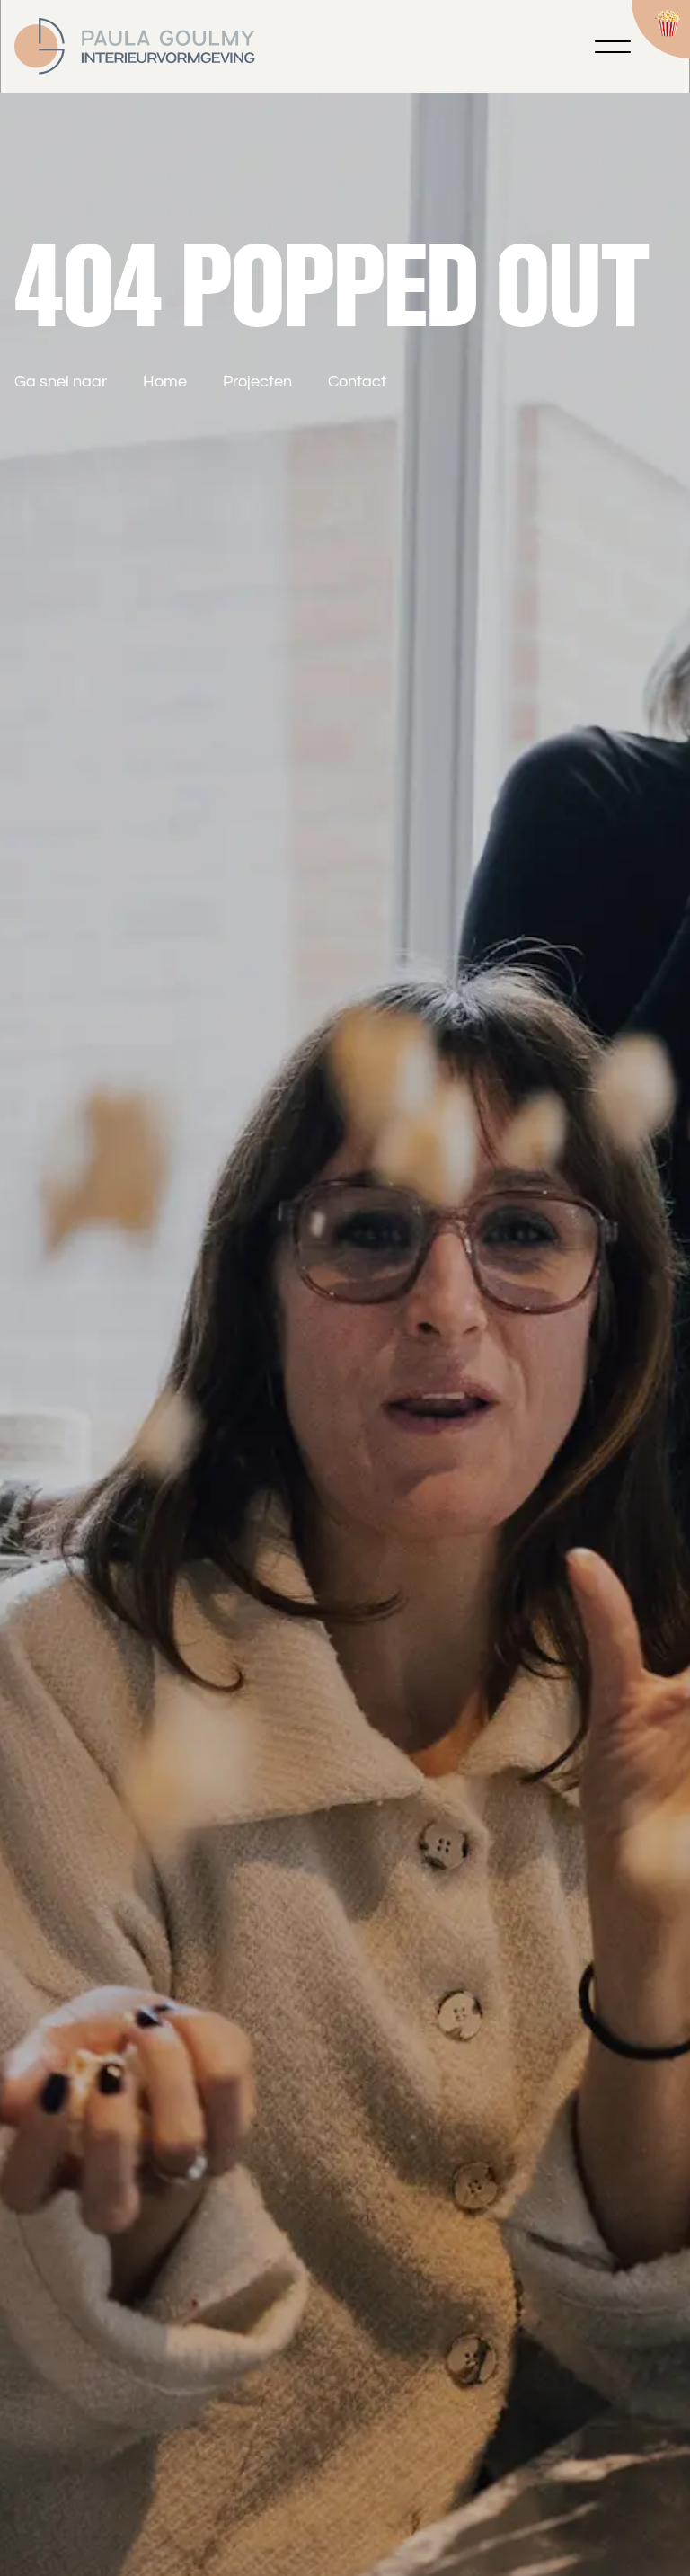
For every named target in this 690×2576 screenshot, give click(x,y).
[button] (613, 47)
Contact (357, 382)
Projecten (257, 382)
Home (165, 382)
